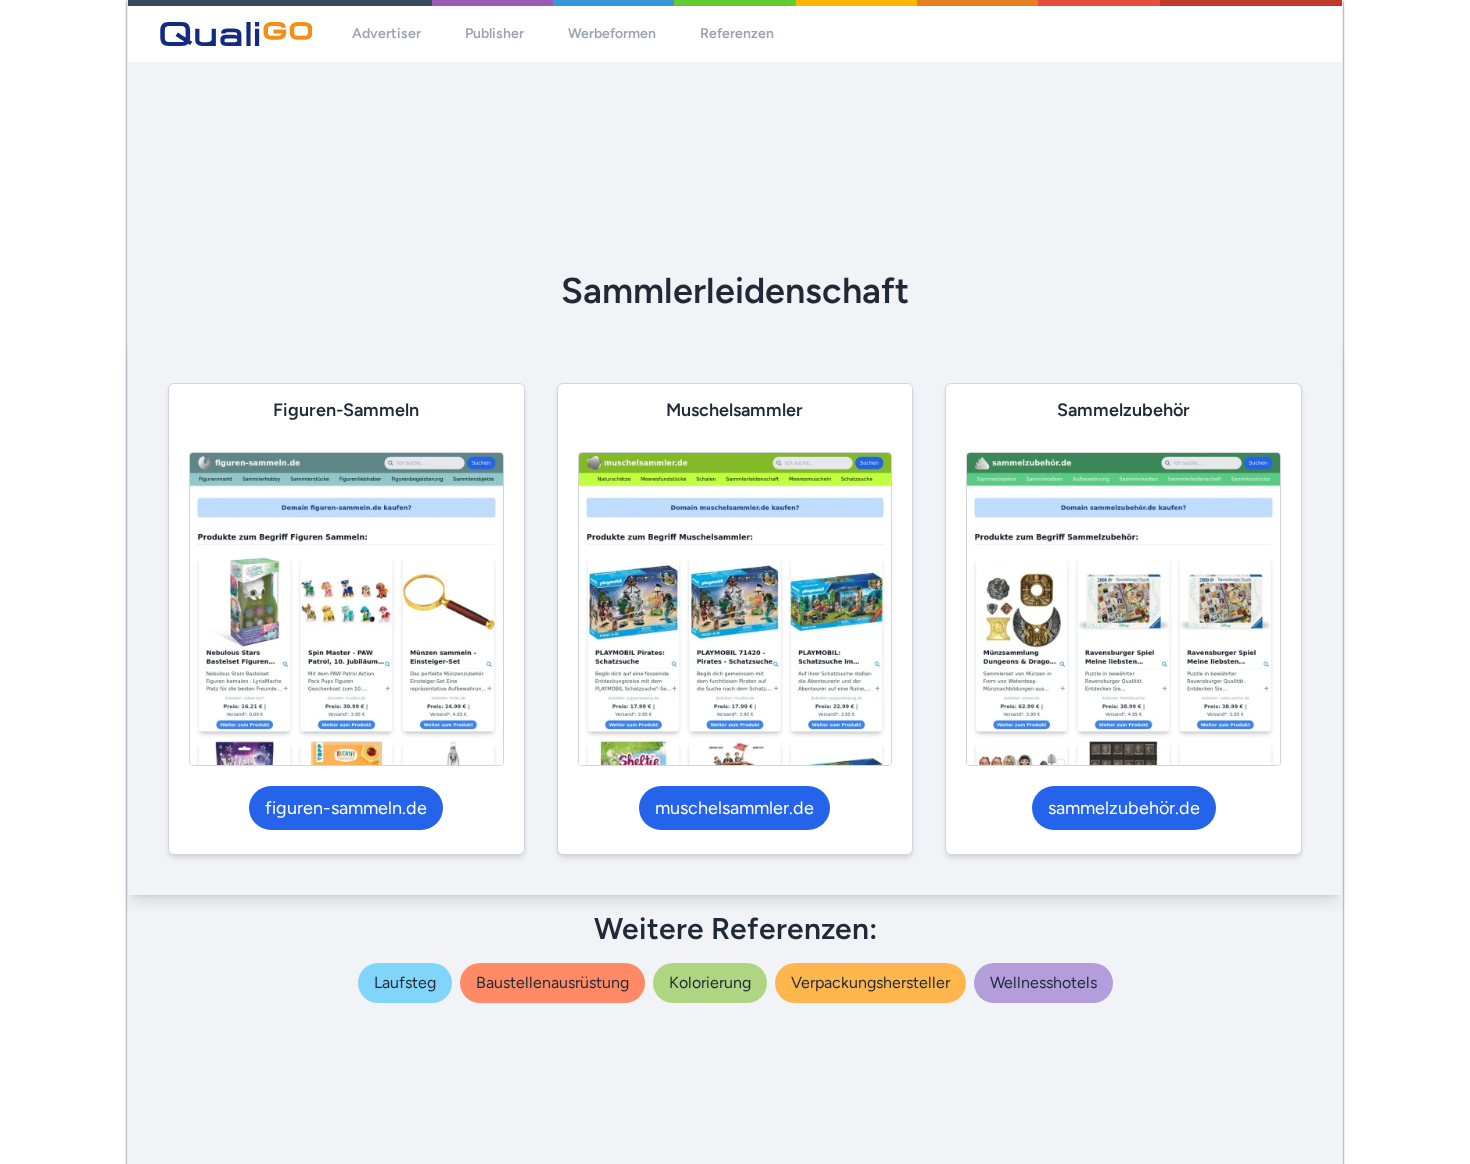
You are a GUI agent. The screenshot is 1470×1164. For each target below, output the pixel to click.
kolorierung (710, 982)
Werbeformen (612, 33)
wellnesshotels (1043, 982)
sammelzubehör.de (1124, 808)
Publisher (494, 33)
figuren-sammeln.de (346, 808)
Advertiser (386, 33)
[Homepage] (236, 34)
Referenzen (737, 33)
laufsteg (405, 982)
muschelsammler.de (734, 808)
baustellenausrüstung (552, 982)
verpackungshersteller (870, 982)
